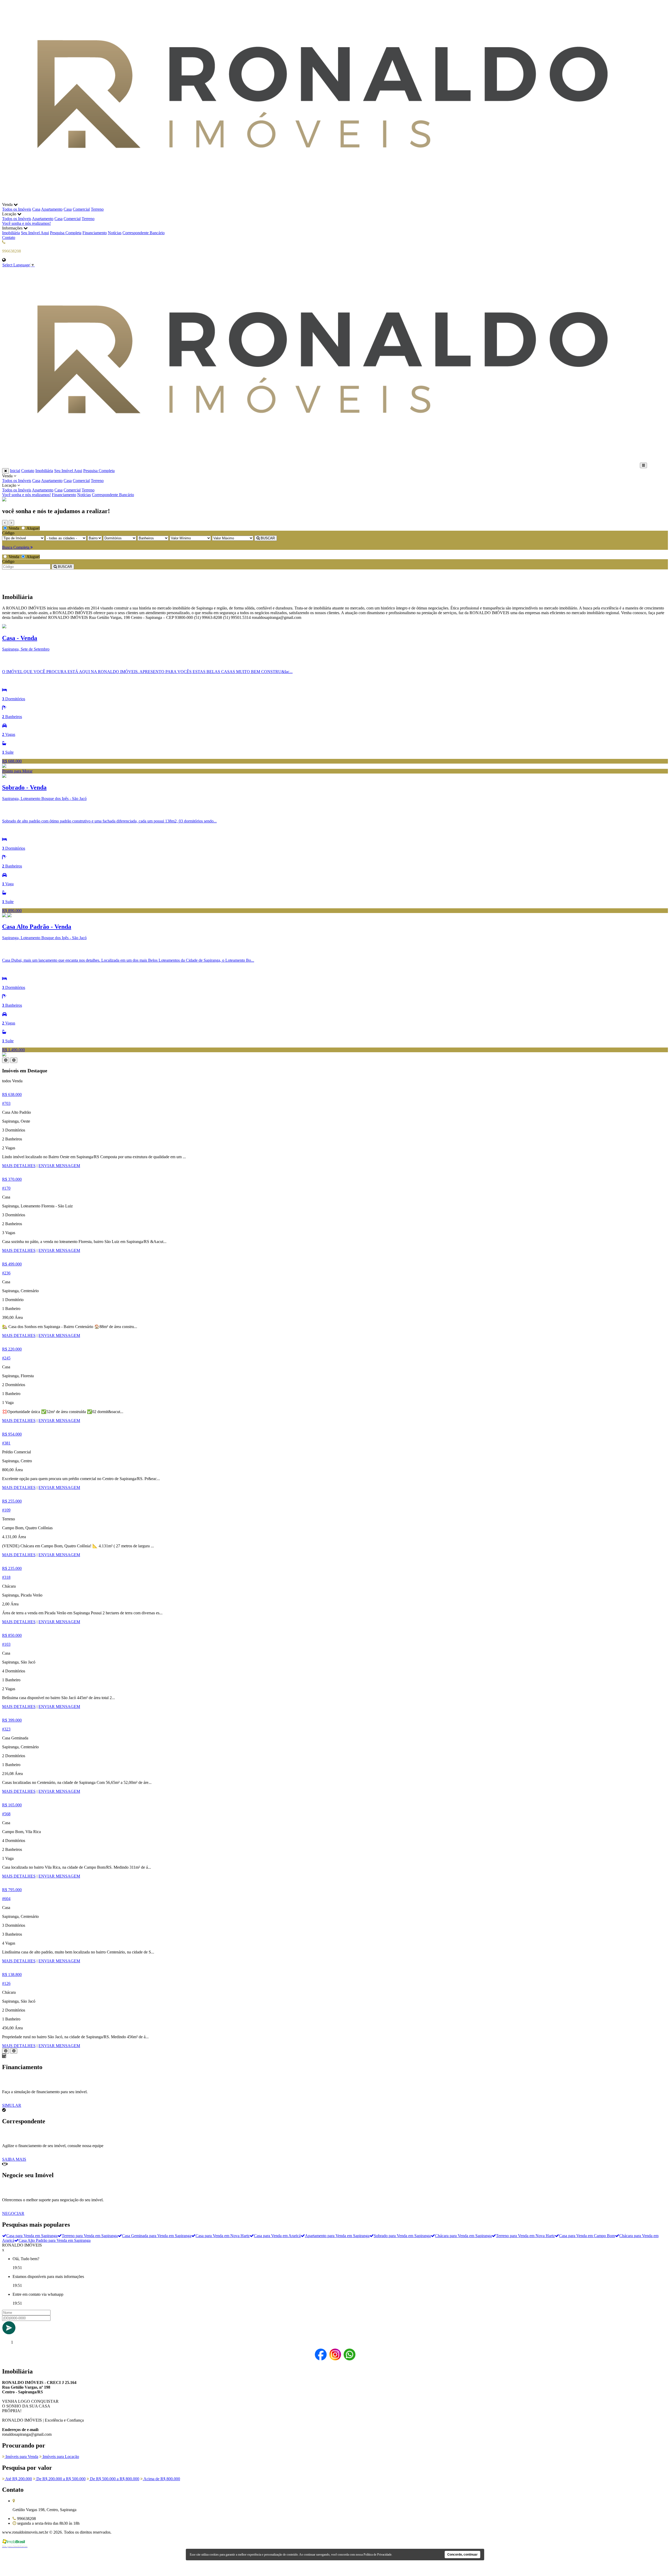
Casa (36, 209)
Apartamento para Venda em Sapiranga (337, 2236)
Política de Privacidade (378, 2555)
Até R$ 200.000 (18, 2479)
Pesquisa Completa (66, 233)
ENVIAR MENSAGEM (59, 1166)
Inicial (15, 471)
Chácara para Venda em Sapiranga (463, 2236)
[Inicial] (320, 200)
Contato (9, 237)
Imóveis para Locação (60, 2457)
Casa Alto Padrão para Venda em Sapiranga (55, 2240)
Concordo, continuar (462, 2555)
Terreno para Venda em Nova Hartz (525, 2236)
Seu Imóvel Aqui (35, 233)
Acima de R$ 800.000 (161, 2479)
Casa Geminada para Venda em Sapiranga (157, 2236)
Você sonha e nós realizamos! (26, 223)
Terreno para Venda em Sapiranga (90, 2236)
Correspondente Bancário (144, 233)
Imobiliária (11, 233)
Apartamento (52, 209)
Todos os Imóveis (17, 209)
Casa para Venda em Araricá (277, 2236)
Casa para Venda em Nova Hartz (223, 2236)
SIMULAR (12, 2105)
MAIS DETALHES (19, 1166)
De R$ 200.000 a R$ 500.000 (60, 2479)
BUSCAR (267, 538)
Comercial (81, 209)
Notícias (115, 233)
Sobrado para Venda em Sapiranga (402, 2236)
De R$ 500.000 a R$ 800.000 (114, 2479)
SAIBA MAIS (14, 2159)
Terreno (97, 209)
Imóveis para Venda (21, 2457)
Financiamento (95, 233)
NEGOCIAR (13, 2213)
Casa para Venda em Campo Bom (587, 2236)
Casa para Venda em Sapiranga (32, 2236)
